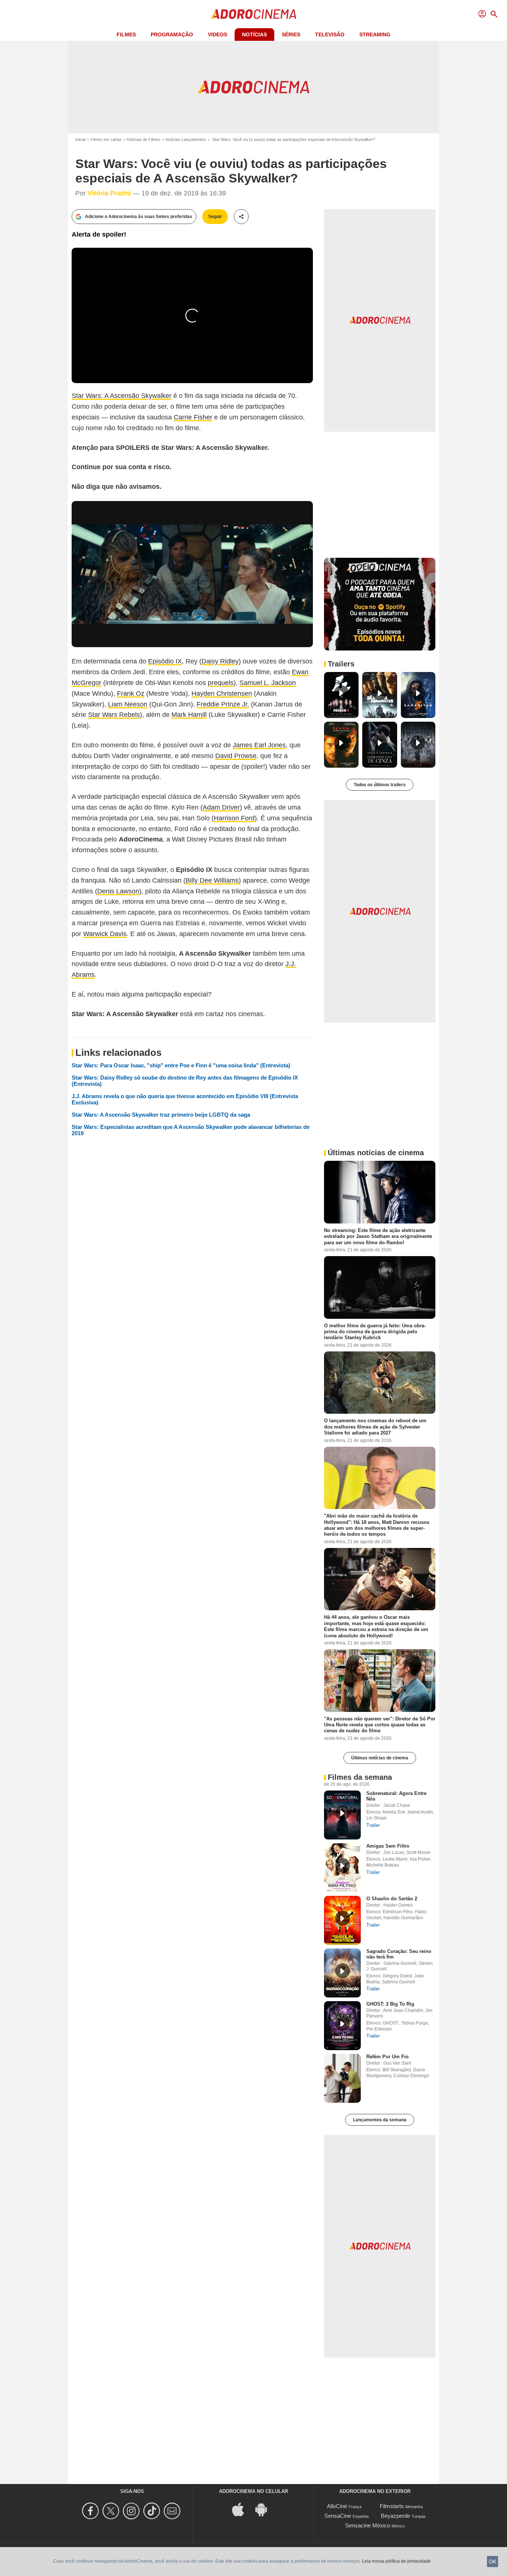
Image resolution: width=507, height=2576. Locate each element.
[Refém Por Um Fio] (342, 2078)
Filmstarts (392, 2506)
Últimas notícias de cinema (380, 1758)
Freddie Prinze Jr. (223, 704)
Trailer (373, 1825)
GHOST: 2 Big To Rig (390, 2004)
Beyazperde (395, 2516)
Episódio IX (165, 661)
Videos (217, 34)
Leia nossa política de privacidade (396, 2561)
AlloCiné (337, 2506)
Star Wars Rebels (114, 715)
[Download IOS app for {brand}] (242, 2509)
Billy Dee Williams (212, 880)
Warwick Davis (105, 934)
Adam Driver (221, 807)
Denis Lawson (118, 891)
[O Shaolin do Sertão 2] (342, 1920)
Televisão (330, 34)
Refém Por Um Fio (387, 2057)
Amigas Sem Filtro (388, 1846)
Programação (172, 34)
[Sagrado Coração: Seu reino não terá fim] (342, 1973)
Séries (291, 34)
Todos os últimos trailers (380, 785)
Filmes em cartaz (106, 139)
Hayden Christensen (222, 694)
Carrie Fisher (193, 417)
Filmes (126, 34)
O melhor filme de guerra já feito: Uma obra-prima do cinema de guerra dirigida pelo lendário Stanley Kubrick (375, 1331)
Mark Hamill (189, 715)
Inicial (80, 139)
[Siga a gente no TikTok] (153, 2511)
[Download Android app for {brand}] (265, 2509)
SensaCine (338, 2516)
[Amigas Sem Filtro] (342, 1868)
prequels (221, 683)
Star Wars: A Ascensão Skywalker (122, 396)
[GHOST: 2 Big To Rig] (342, 2026)
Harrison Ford (234, 818)
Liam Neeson (128, 704)
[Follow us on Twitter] (112, 2511)
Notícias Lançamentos (186, 139)
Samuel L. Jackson (268, 683)
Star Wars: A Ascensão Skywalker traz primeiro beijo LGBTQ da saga (161, 1115)
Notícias (254, 34)
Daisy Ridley (220, 661)
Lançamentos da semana (380, 2120)
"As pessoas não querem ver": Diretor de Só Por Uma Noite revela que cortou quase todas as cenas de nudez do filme (380, 1725)
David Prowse (236, 756)
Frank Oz (131, 694)
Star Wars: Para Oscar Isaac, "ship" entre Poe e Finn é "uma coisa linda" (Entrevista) (181, 1065)
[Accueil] (253, 14)
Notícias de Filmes (144, 139)
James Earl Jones (259, 745)
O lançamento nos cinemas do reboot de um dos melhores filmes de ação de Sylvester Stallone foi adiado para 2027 (375, 1427)
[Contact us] (173, 2511)
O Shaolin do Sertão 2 (392, 1899)
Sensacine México (368, 2525)
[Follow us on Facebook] (91, 2511)
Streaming (375, 34)
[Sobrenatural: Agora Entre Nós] (342, 1815)
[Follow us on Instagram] (132, 2511)
